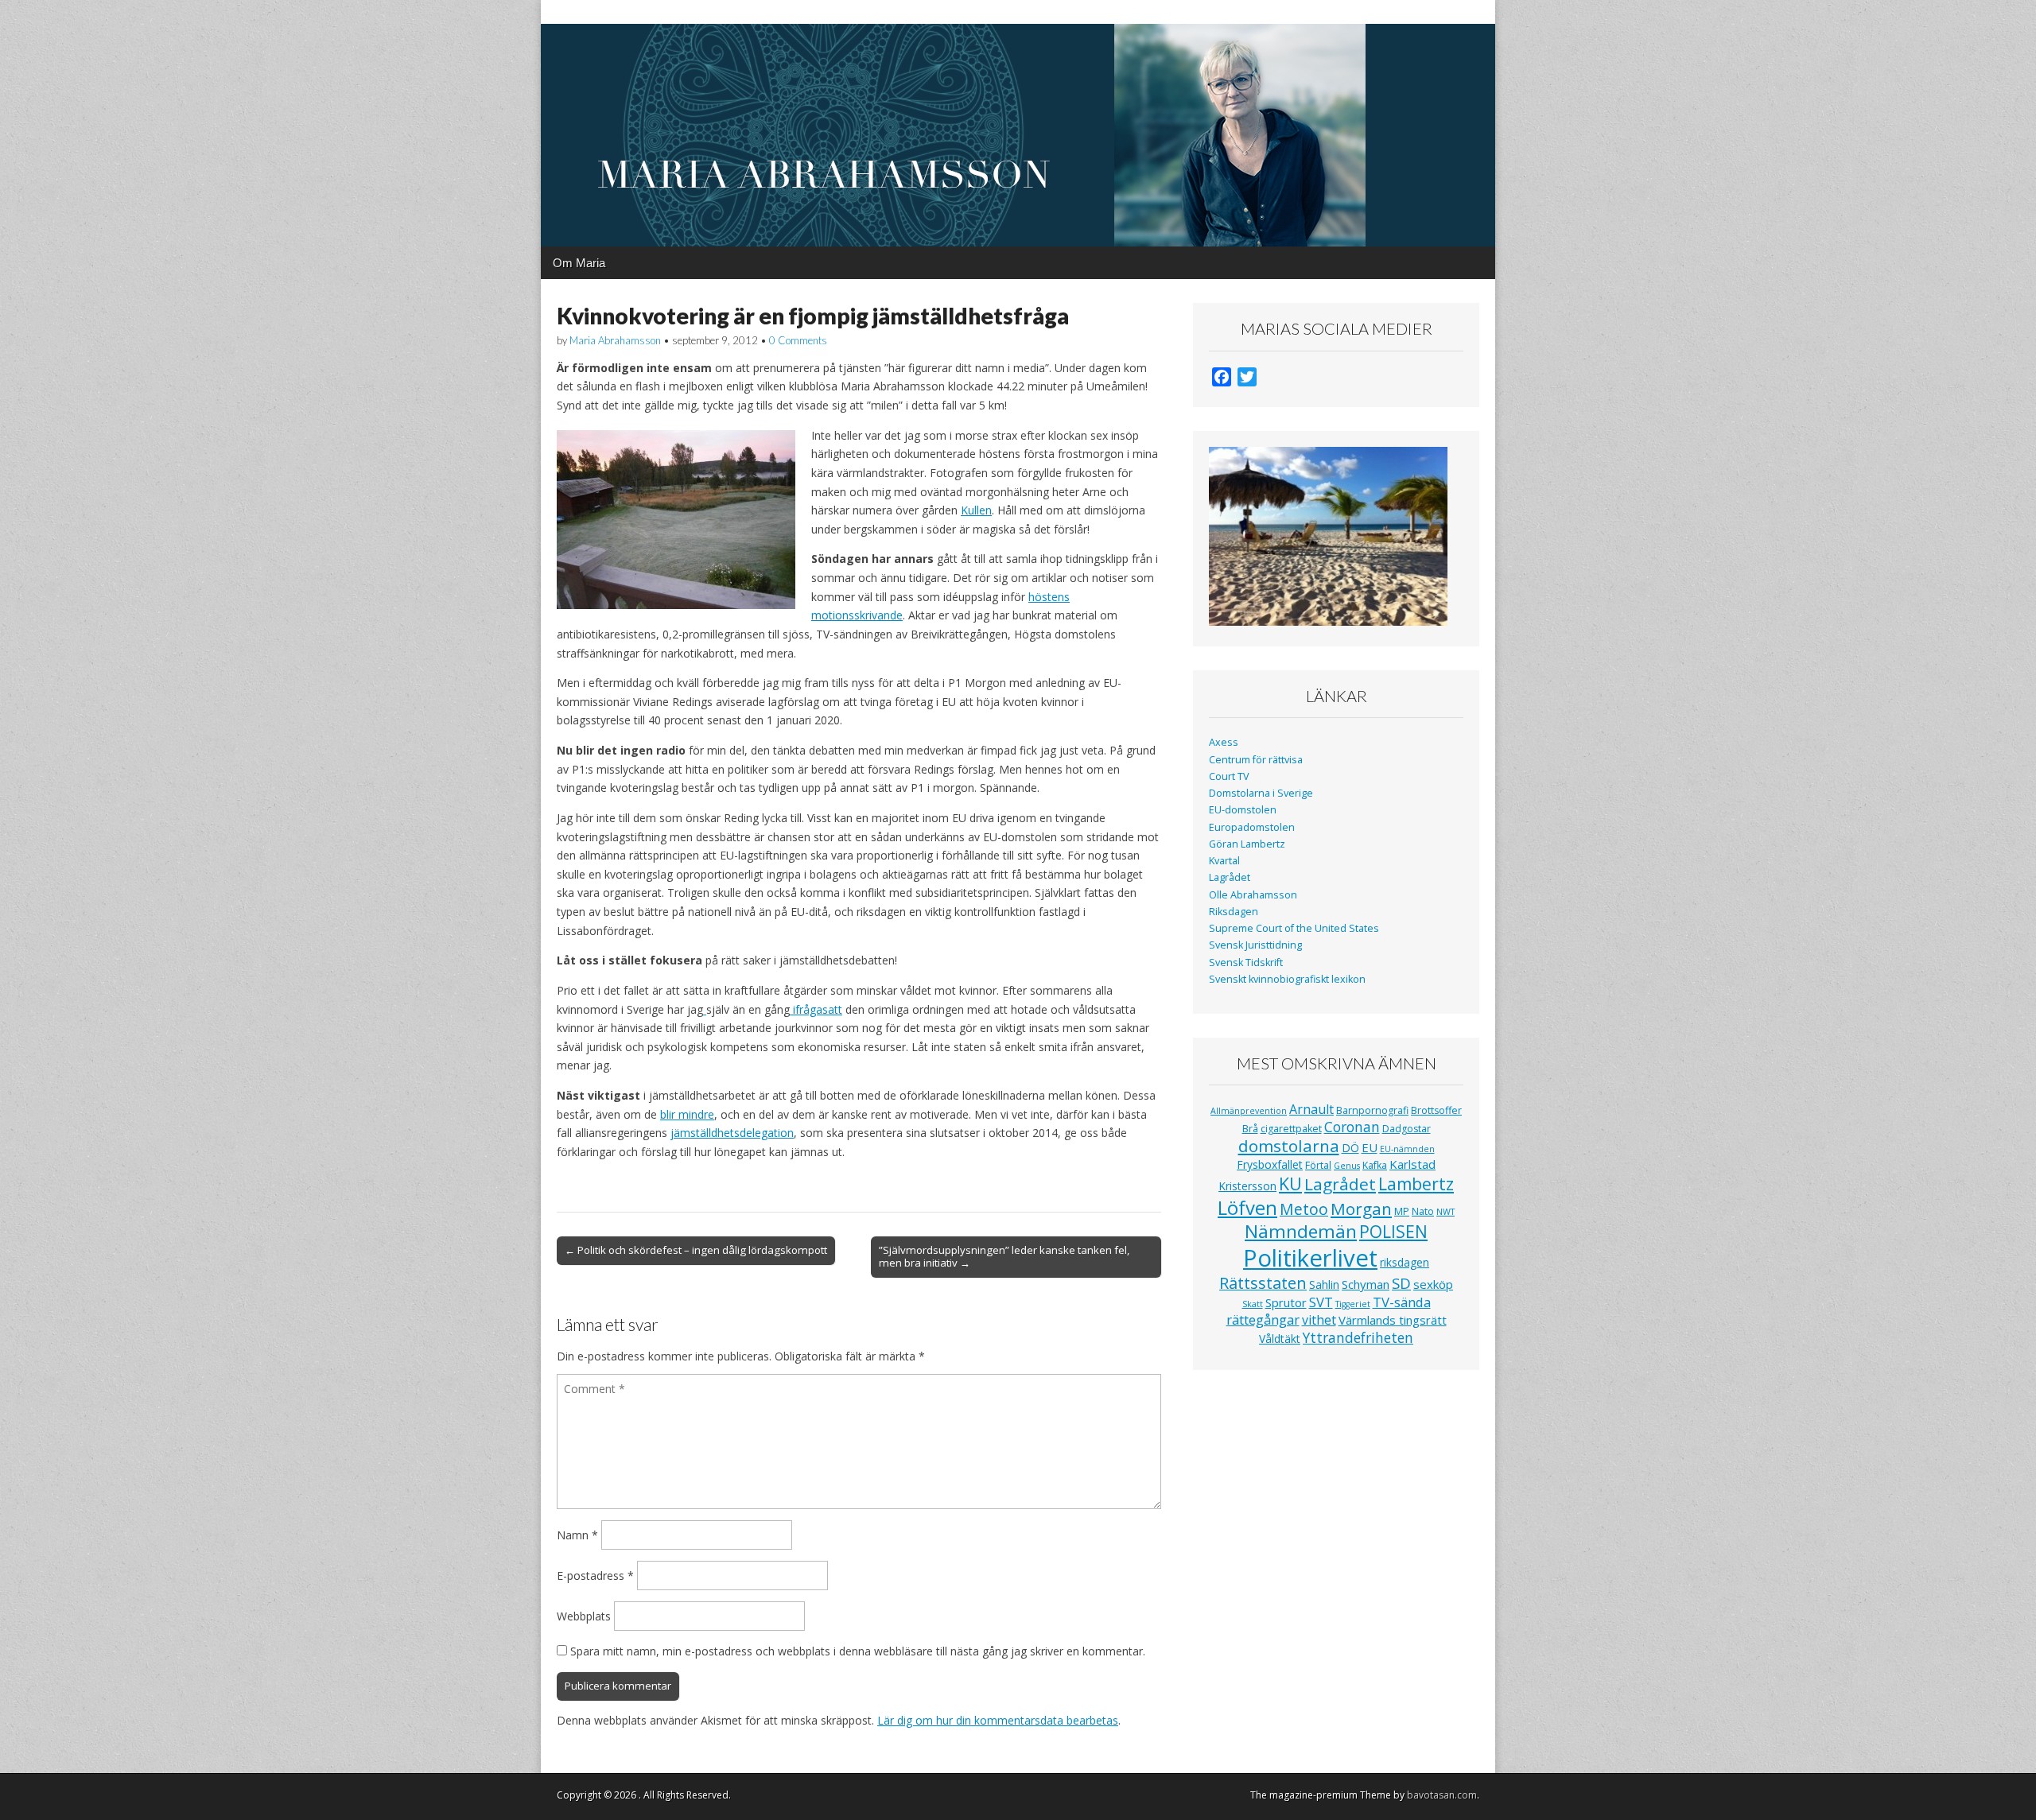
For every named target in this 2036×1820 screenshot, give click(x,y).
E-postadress (595, 1576)
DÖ (1350, 1148)
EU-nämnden (1407, 1149)
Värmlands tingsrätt (1393, 1320)
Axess (1224, 742)
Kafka (1375, 1165)
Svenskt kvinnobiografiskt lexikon (1287, 979)
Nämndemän (1301, 1231)
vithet (1319, 1320)
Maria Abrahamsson (615, 340)
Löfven (1247, 1207)
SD (1401, 1283)
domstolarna (1289, 1146)
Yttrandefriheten (1358, 1337)
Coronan (1352, 1127)
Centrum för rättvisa (1256, 760)
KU (1290, 1184)
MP (1402, 1211)
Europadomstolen (1252, 827)
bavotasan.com (1442, 1795)
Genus (1347, 1166)
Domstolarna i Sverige (1261, 793)
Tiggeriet (1353, 1304)
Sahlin (1324, 1284)
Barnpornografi (1372, 1110)
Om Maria (579, 263)
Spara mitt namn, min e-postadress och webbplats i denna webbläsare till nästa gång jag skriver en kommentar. (858, 1651)
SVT (1321, 1302)
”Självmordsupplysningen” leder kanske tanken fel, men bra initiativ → (1004, 1256)
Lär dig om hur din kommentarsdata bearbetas (998, 1720)
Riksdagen (1234, 912)
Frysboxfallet (1270, 1164)
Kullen (976, 510)
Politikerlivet (1310, 1258)
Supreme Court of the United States (1294, 928)
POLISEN (1393, 1232)
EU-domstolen (1243, 810)
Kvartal (1224, 861)
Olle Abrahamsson (1253, 895)
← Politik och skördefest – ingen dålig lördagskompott (696, 1250)
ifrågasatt (816, 1009)
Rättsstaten (1263, 1283)
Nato (1423, 1211)
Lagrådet (1230, 877)
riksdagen (1405, 1262)
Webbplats (584, 1616)
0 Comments (798, 340)
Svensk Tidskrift (1246, 962)
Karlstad (1412, 1164)
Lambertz (1416, 1184)
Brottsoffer (1436, 1110)
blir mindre (687, 1114)
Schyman (1366, 1284)
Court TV (1229, 776)
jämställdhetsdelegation (732, 1133)
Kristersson (1247, 1186)
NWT (1445, 1212)
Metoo (1304, 1209)
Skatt (1253, 1304)
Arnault (1311, 1109)
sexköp (1433, 1284)
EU (1370, 1147)
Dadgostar (1407, 1129)
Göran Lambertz (1247, 844)
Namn (577, 1535)
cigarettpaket (1291, 1129)
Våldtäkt (1280, 1339)
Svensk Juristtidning (1255, 945)
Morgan (1361, 1209)
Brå (1250, 1129)
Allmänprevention (1249, 1111)
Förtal (1318, 1165)
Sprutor (1286, 1302)
